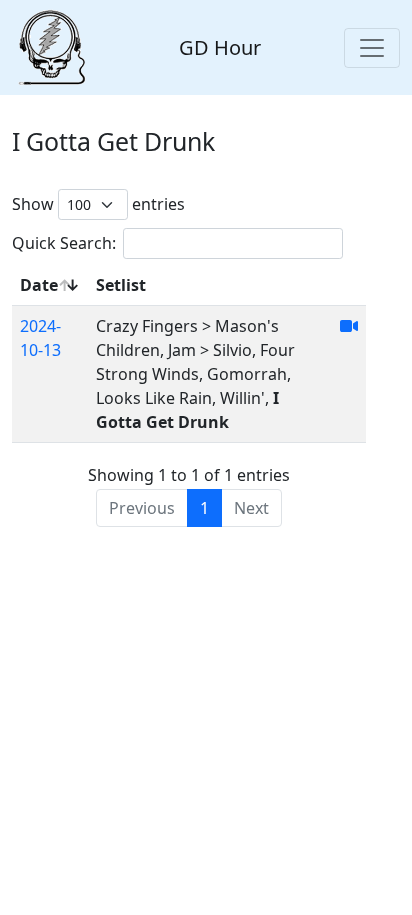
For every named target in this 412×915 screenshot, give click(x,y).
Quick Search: (64, 243)
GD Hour (220, 47)
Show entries (98, 204)
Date (39, 285)
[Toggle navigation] (372, 48)
